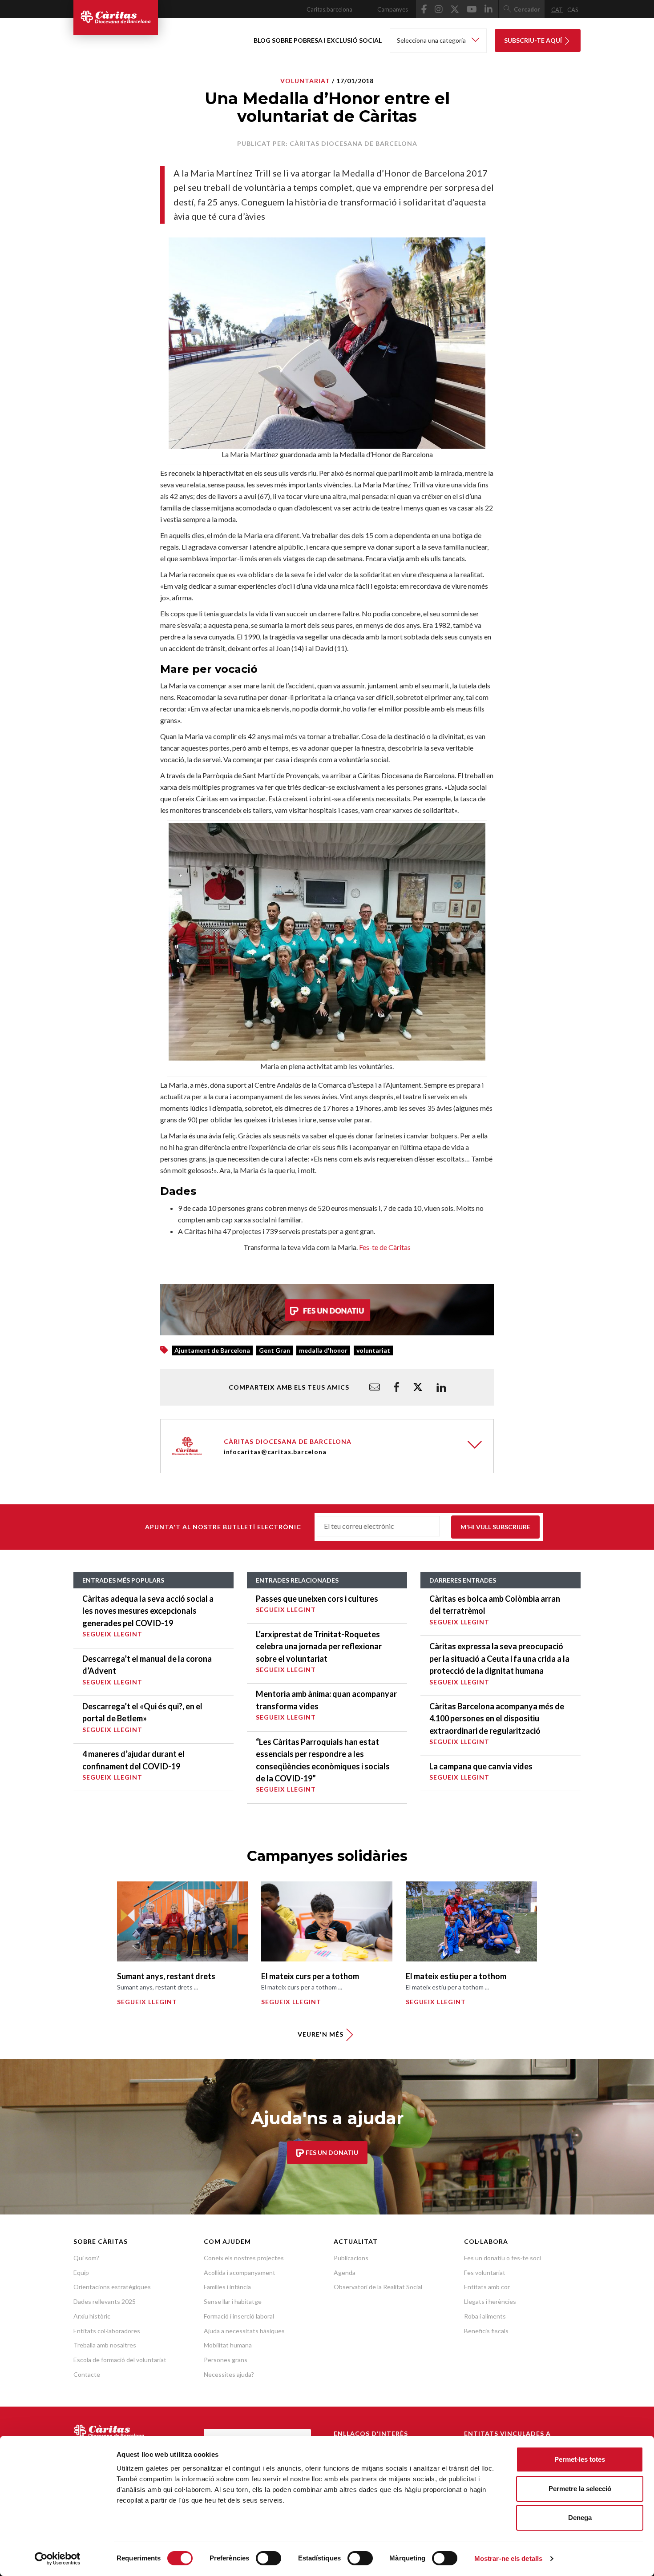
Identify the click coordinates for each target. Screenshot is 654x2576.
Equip (81, 2273)
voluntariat (373, 1350)
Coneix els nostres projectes (244, 2258)
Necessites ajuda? (229, 2374)
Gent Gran (275, 1350)
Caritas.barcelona (329, 9)
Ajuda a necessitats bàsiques (244, 2331)
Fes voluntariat (485, 2273)
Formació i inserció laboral (239, 2316)
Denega (580, 2518)
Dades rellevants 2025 (105, 2301)
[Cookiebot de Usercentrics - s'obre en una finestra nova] (58, 2559)
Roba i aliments (485, 2316)
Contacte (87, 2374)
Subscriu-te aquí (534, 40)
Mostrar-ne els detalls (508, 2558)
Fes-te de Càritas (385, 1247)
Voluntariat (305, 81)
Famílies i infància (227, 2287)
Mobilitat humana (228, 2345)
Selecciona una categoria (432, 40)
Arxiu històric (92, 2316)
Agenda (345, 2273)
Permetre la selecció (580, 2489)
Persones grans (226, 2360)
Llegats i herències (490, 2301)
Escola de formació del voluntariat (120, 2360)
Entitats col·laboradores (107, 2331)
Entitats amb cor (487, 2287)
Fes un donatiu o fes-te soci (503, 2258)
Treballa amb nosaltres (105, 2345)
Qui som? (86, 2258)
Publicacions (351, 2258)
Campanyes (393, 9)
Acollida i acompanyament (240, 2273)
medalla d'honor (323, 1350)
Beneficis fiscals (486, 2331)
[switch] (268, 2558)
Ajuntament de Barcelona (212, 1350)
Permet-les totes (580, 2459)
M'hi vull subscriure (495, 1527)
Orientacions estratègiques (112, 2287)
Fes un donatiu (331, 2152)
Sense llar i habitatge (233, 2301)
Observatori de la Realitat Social (378, 2287)
